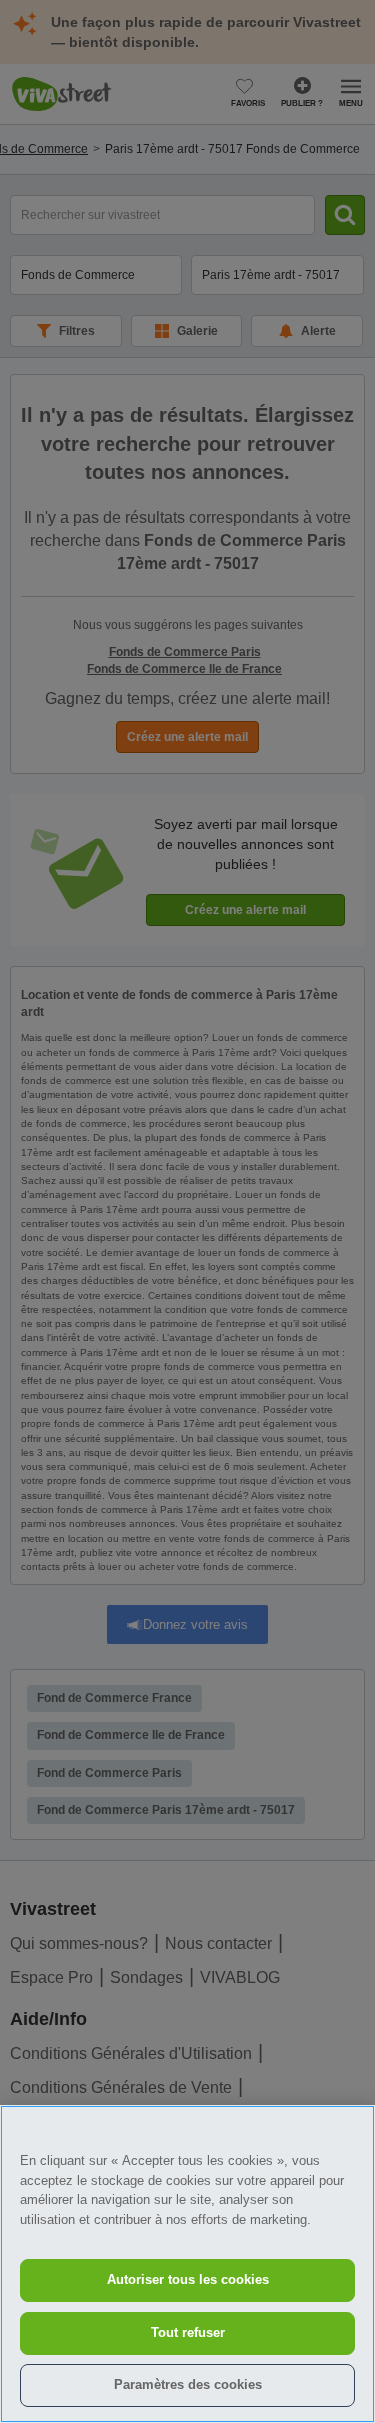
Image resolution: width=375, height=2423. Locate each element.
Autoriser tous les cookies (188, 2279)
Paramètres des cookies (188, 2384)
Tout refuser (188, 2332)
